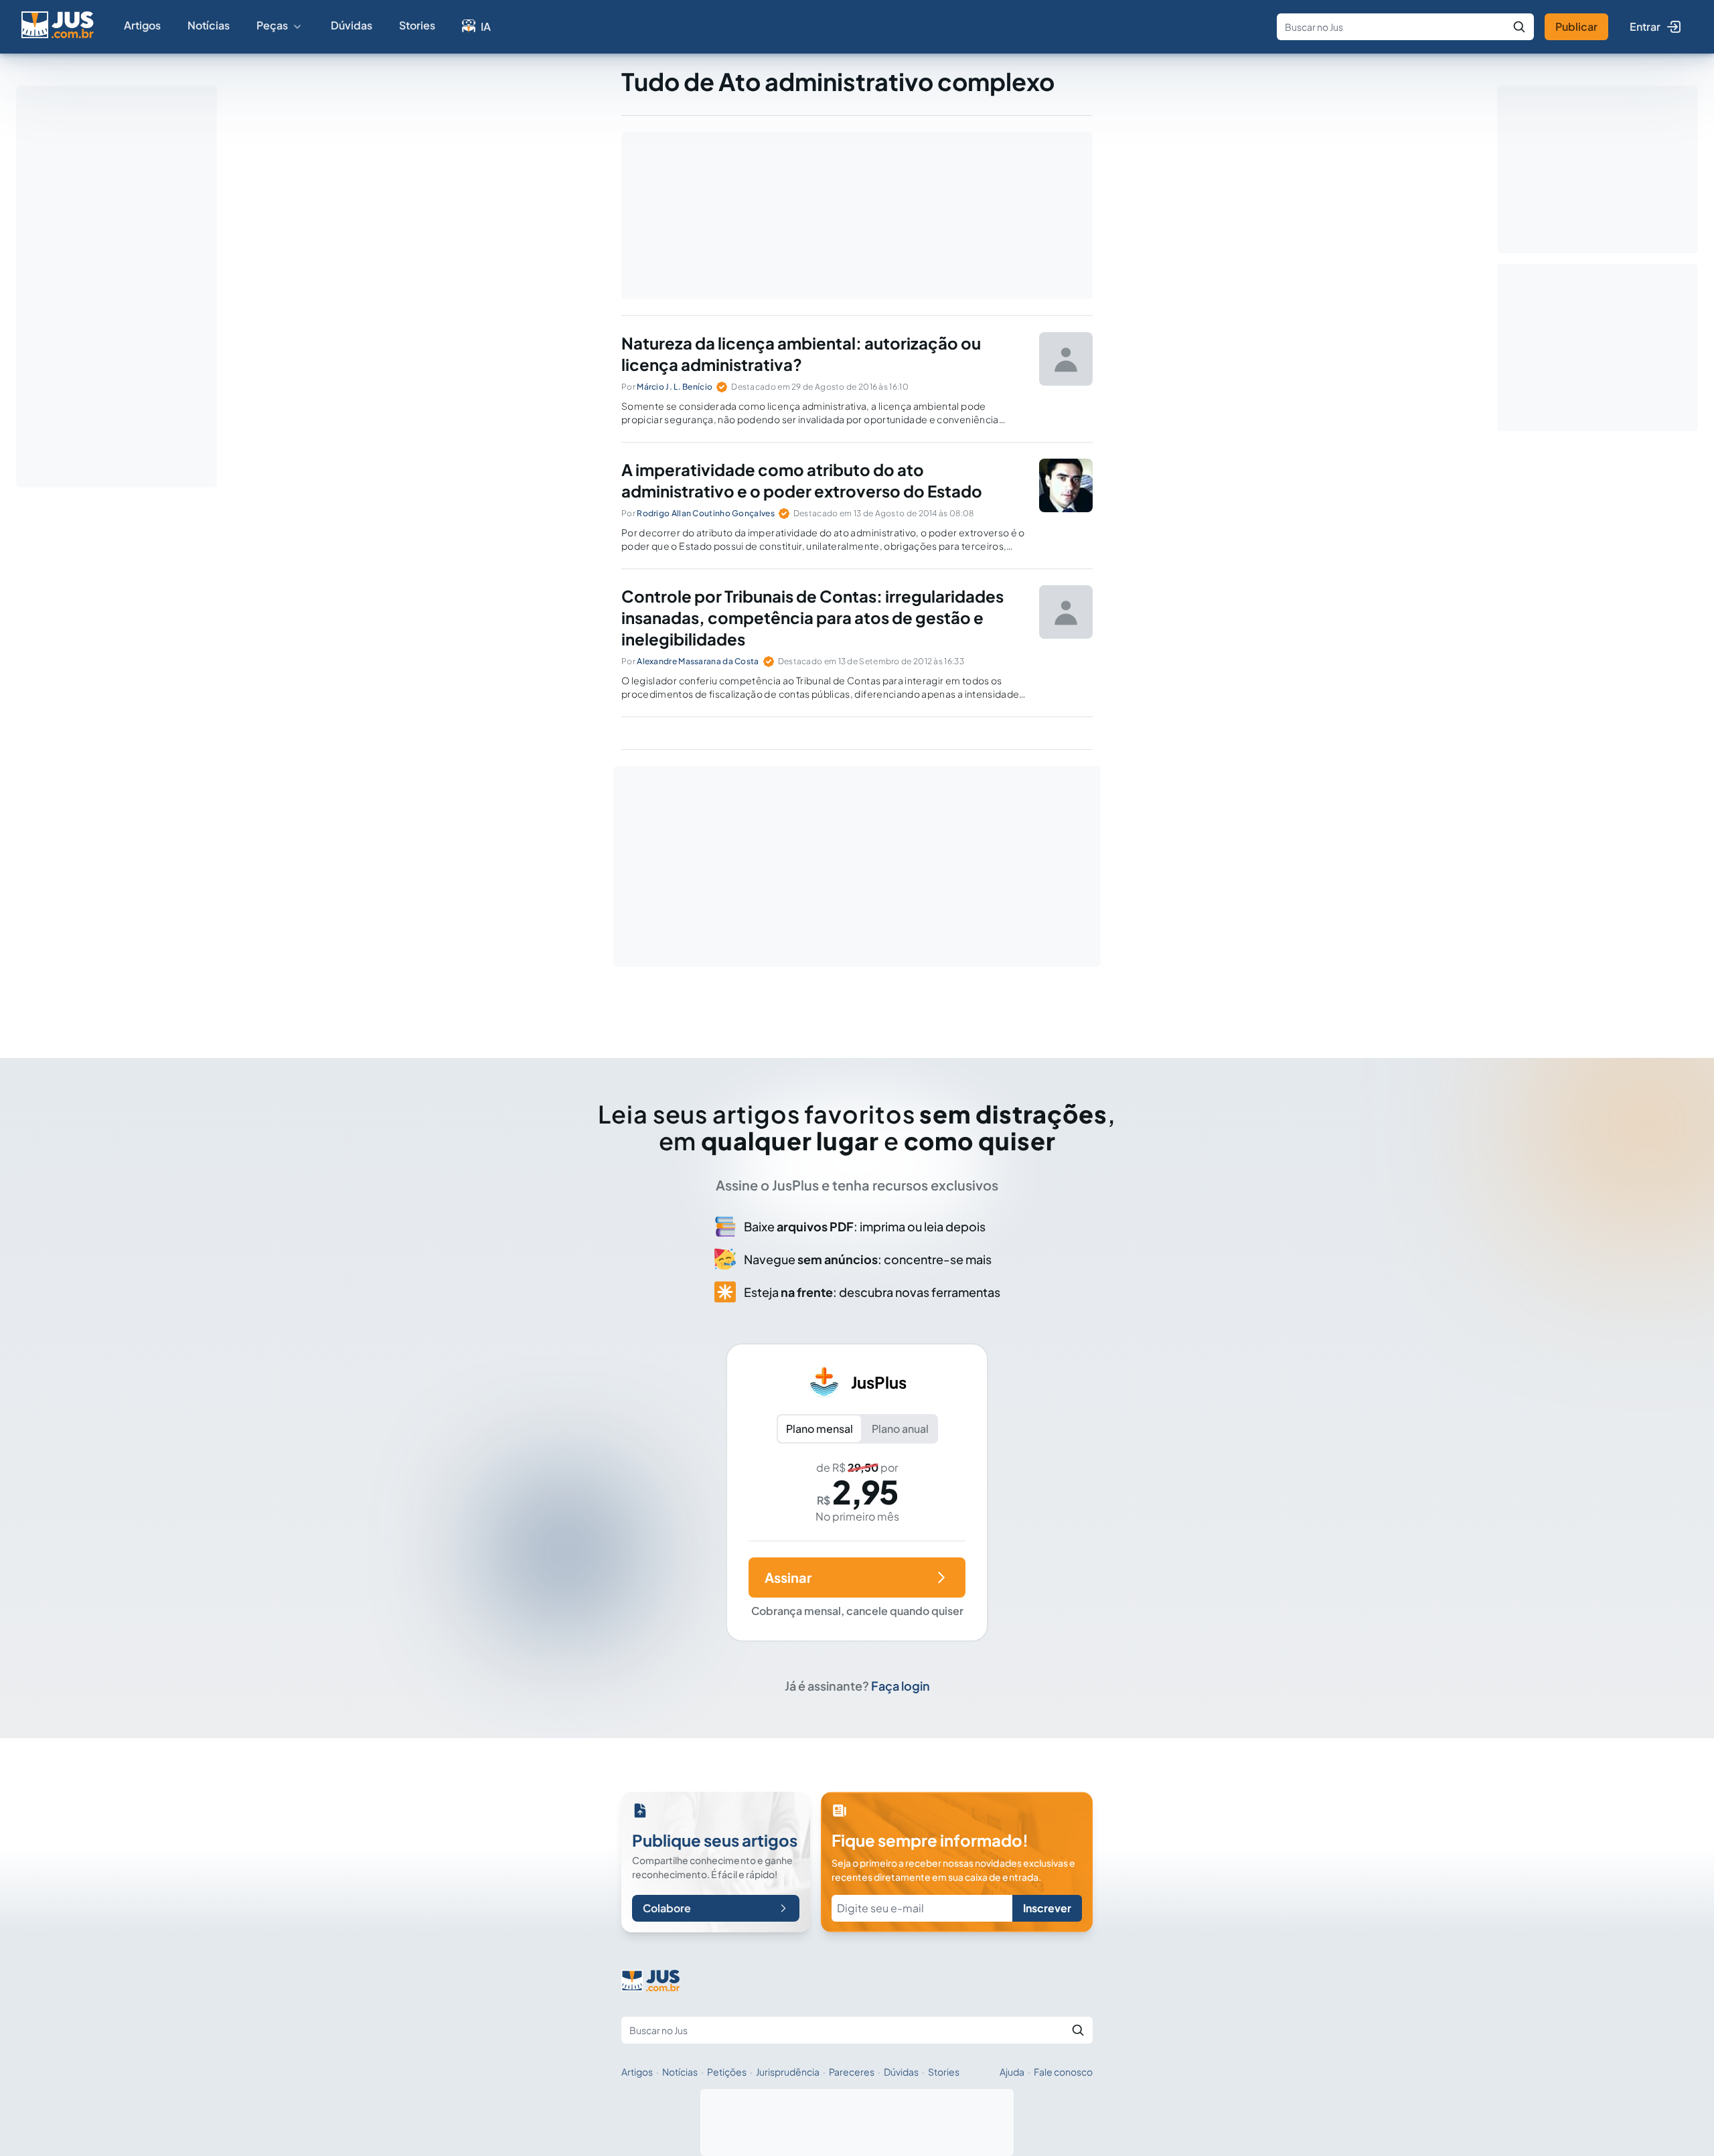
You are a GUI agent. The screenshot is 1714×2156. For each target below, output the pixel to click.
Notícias (209, 25)
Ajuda (1012, 2072)
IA (486, 26)
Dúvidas (352, 25)
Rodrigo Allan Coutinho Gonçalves (706, 513)
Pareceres (852, 2072)
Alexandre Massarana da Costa (698, 661)
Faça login (901, 1686)
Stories (417, 25)
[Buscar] (1519, 27)
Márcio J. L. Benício (675, 387)
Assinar (788, 1577)
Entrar (1645, 26)
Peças (272, 25)
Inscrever (1047, 1908)
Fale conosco (1063, 2072)
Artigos (142, 25)
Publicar (1576, 26)
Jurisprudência (788, 2072)
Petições (727, 2072)
